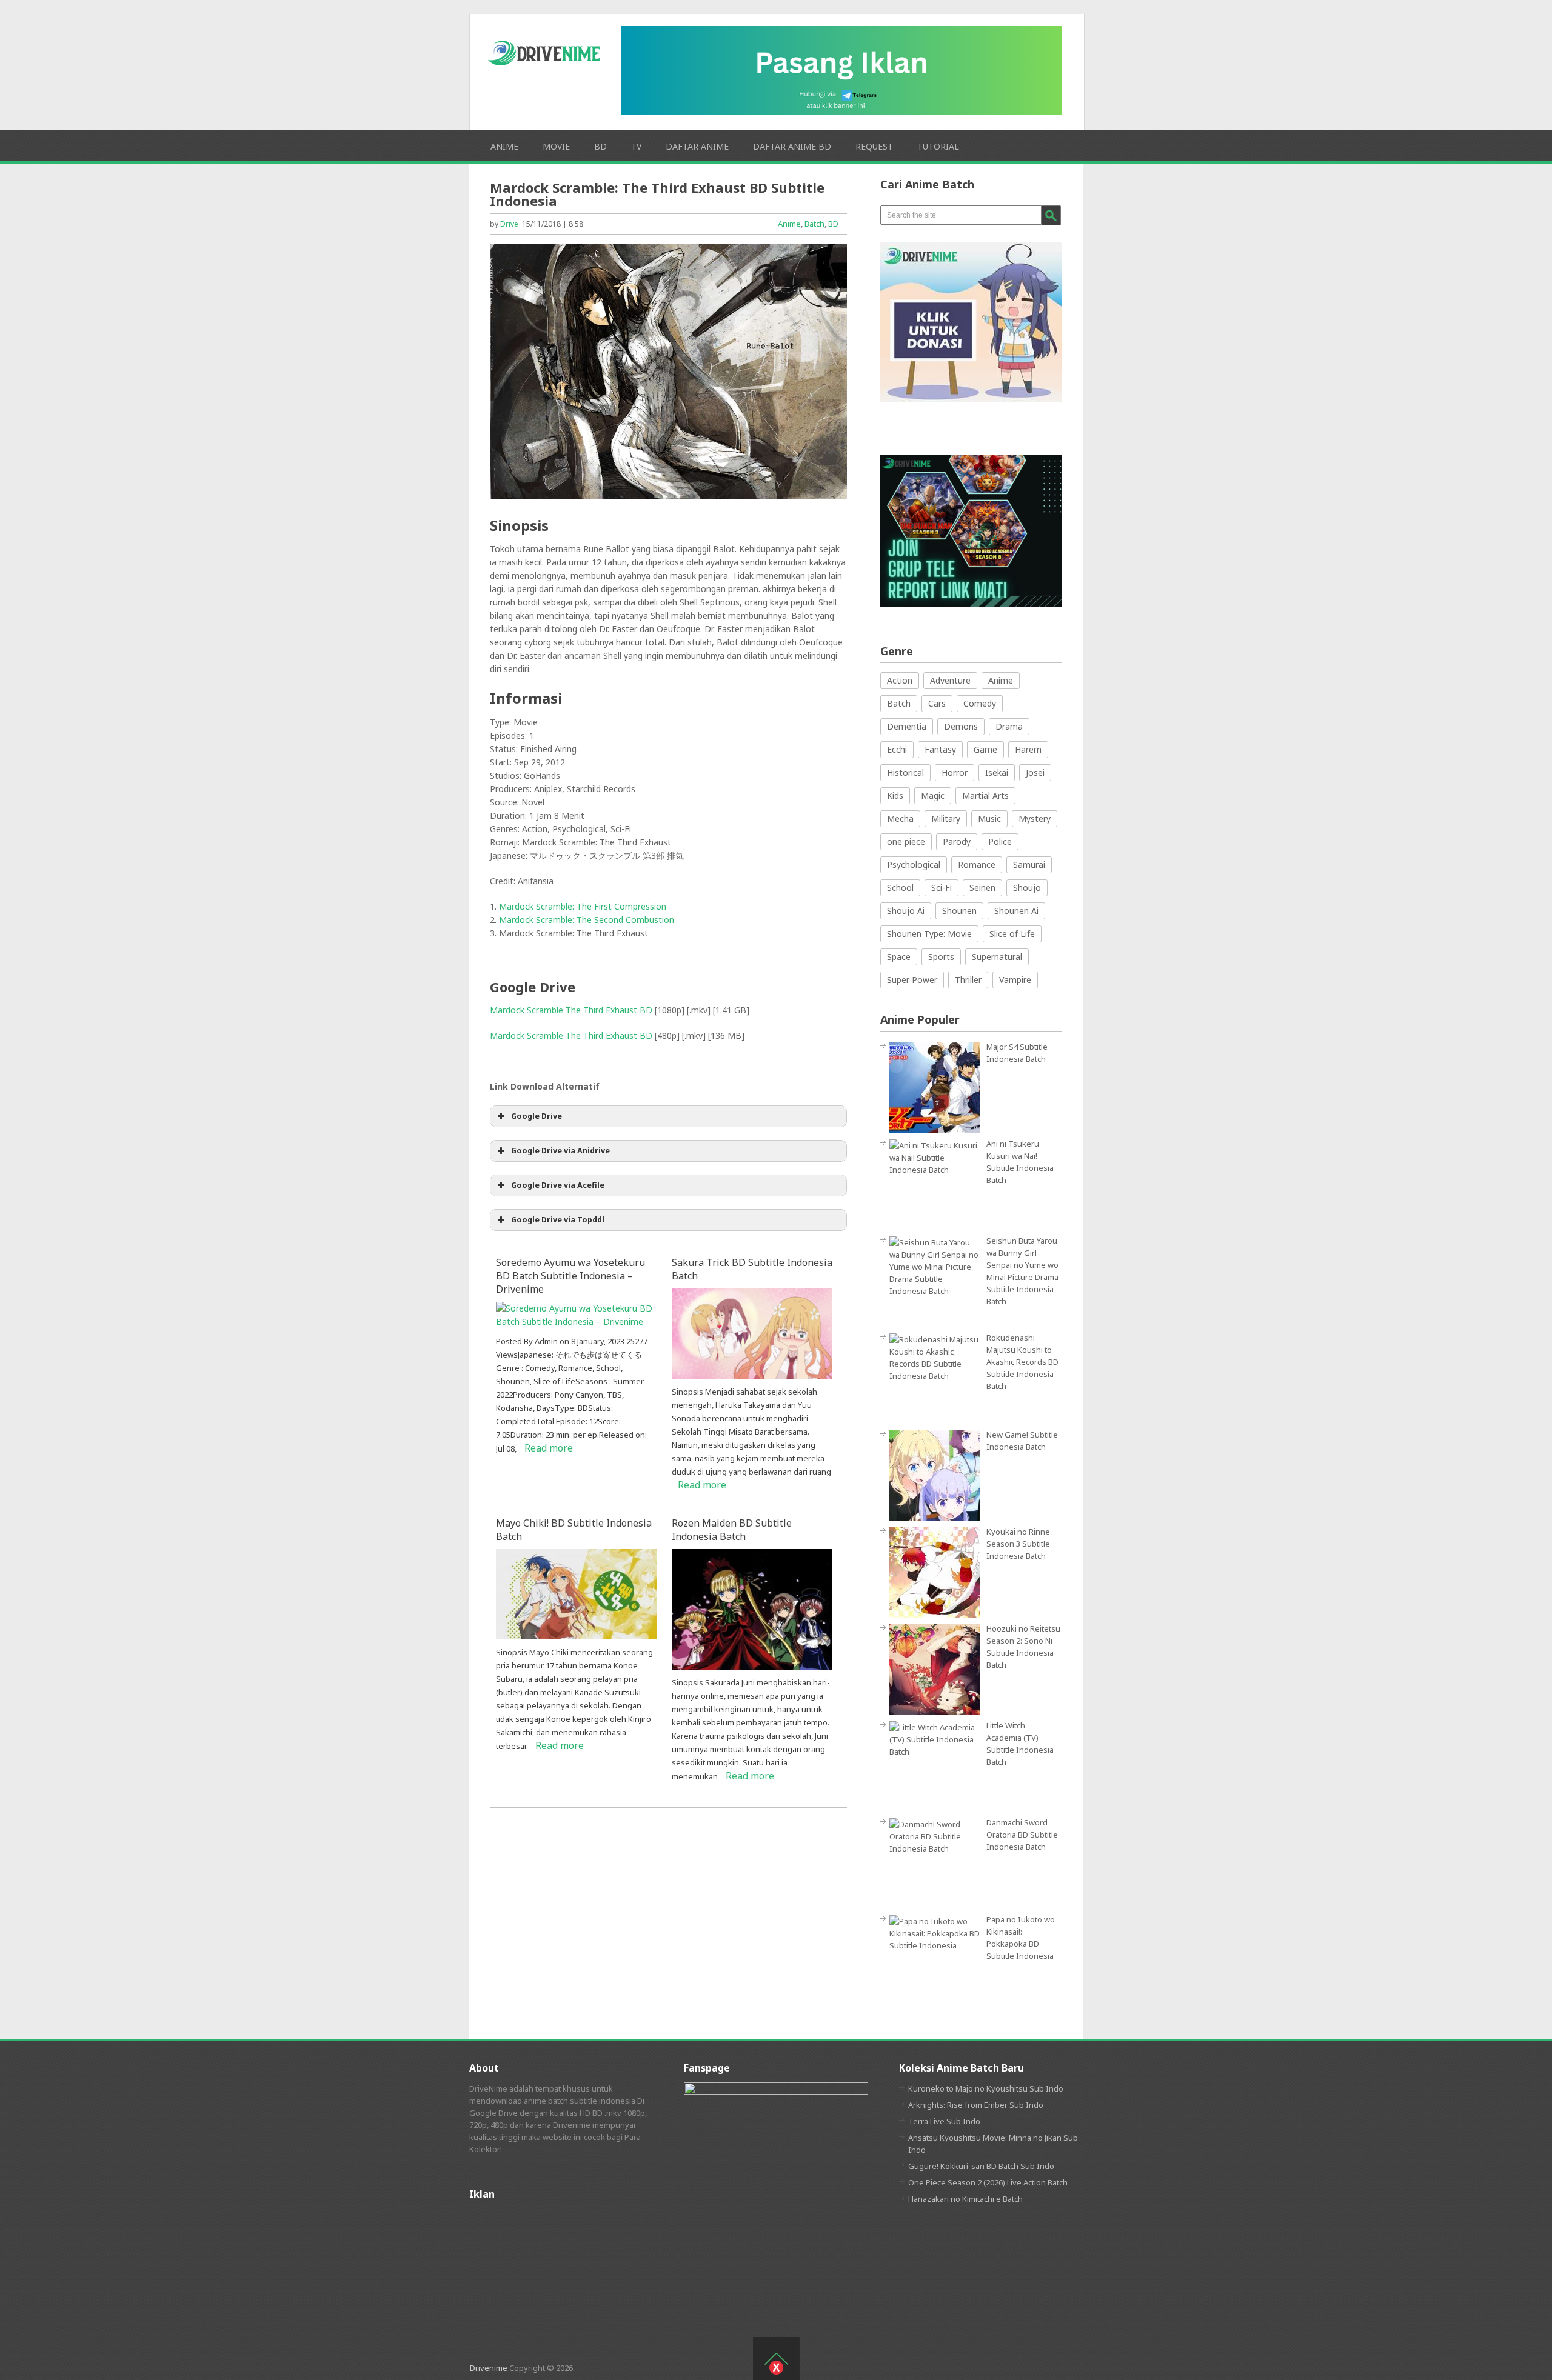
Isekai (997, 772)
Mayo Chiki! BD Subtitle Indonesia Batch (574, 1530)
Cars (937, 703)
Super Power (912, 980)
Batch (814, 224)
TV (636, 146)
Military (946, 818)
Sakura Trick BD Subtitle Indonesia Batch (752, 1269)
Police (1000, 842)
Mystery (1035, 818)
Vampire (1015, 980)
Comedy (980, 703)
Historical (905, 772)
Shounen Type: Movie (929, 934)
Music (989, 818)
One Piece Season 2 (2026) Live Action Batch (988, 2182)
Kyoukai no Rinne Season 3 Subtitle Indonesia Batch (1018, 1544)
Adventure (950, 680)
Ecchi (897, 749)
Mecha (900, 818)
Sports (941, 957)
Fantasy (940, 749)
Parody (957, 842)
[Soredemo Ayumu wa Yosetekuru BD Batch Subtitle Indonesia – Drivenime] (576, 1322)
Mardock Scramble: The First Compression (583, 906)
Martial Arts (985, 795)
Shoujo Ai (906, 911)
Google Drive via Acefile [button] (558, 1185)
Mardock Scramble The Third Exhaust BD (571, 1010)
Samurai (1029, 865)
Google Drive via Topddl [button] (558, 1220)
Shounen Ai (1016, 911)
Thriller (968, 980)
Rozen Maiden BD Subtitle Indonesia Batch (732, 1530)
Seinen (982, 888)
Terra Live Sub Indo (944, 2121)
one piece (906, 842)
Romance (977, 865)
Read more (549, 1448)
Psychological (914, 865)
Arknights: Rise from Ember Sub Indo (976, 2105)
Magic (933, 795)
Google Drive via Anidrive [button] (560, 1151)
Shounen (959, 911)
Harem (1028, 749)
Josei (1035, 772)
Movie (556, 146)
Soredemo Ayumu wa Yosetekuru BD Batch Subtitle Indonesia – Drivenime (570, 1276)
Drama (1009, 726)
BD (600, 146)
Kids (895, 795)
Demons (961, 726)
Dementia (907, 726)
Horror (955, 772)
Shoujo (1027, 888)
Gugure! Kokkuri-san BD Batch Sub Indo (981, 2166)
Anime (504, 146)
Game (985, 749)
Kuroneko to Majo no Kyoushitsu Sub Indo (986, 2088)
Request (874, 146)
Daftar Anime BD (792, 146)
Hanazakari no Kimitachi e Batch (965, 2199)
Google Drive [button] (537, 1116)
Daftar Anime (697, 146)
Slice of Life (1012, 934)
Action (900, 680)
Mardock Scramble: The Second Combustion (587, 920)
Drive (509, 224)
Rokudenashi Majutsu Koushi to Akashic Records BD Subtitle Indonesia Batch (1022, 1362)
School (900, 888)
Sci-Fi (942, 888)
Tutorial (938, 146)
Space (899, 957)
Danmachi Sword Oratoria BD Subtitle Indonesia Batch (1022, 1835)
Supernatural (997, 957)
